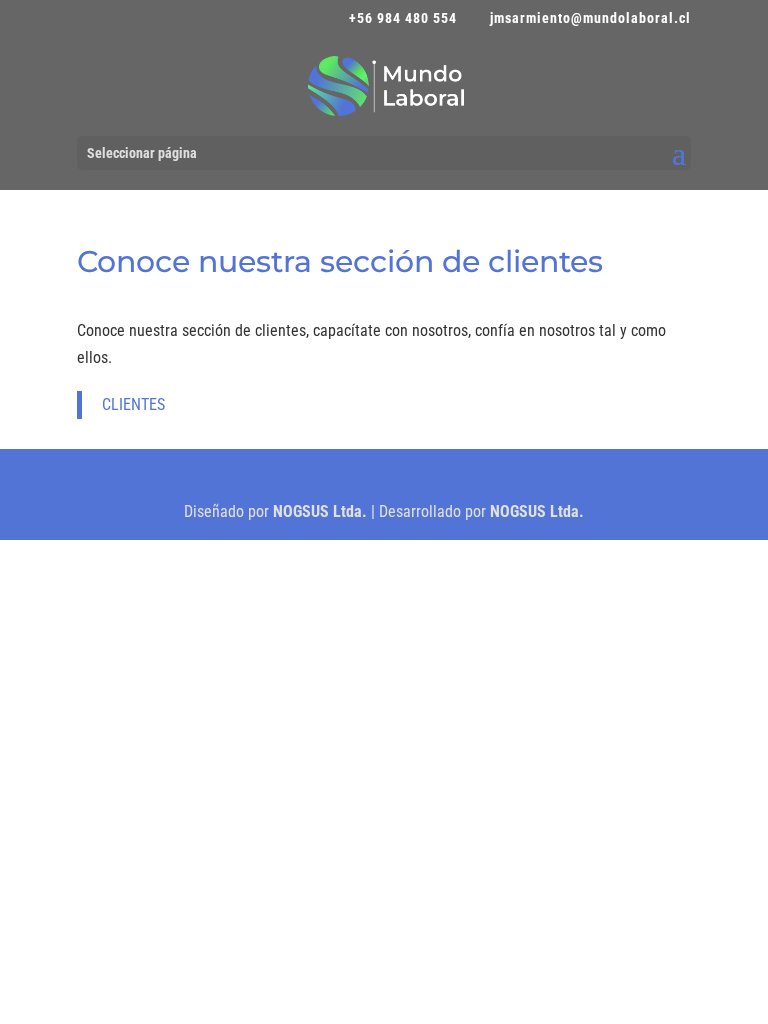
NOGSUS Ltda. (320, 511)
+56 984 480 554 (403, 18)
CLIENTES (133, 404)
